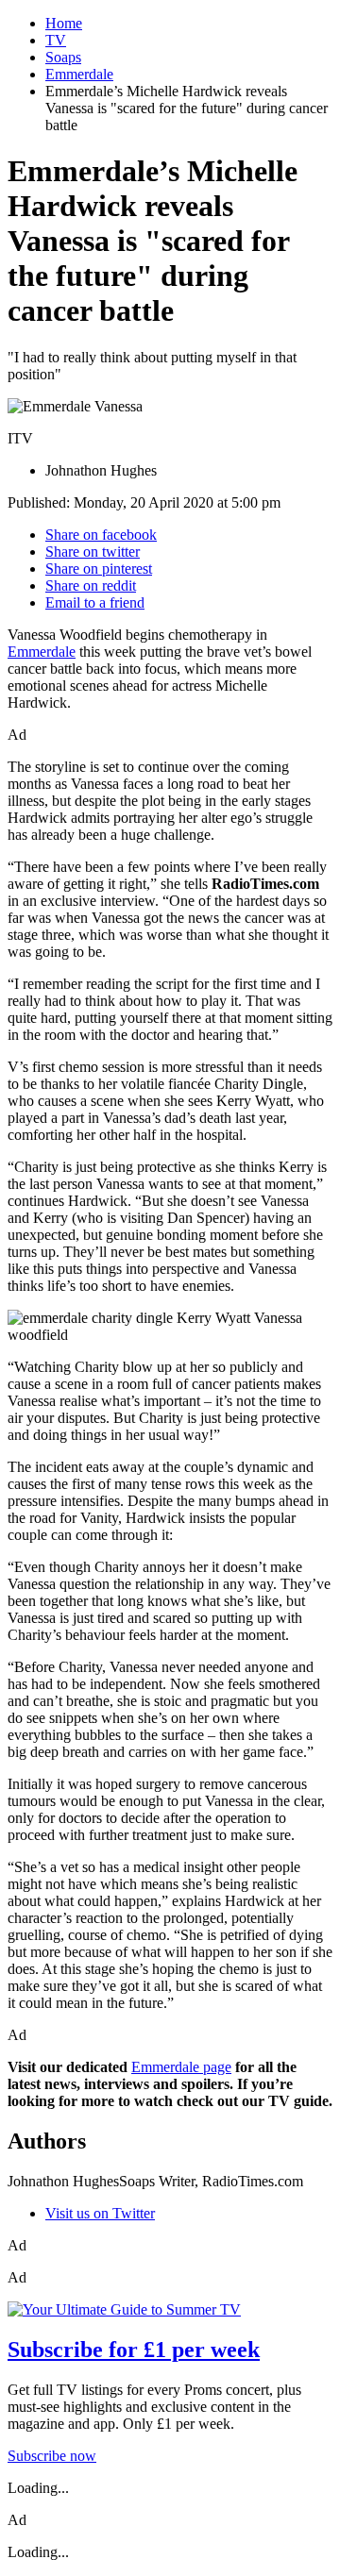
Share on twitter (93, 552)
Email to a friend (95, 602)
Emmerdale (79, 74)
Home (64, 23)
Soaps (63, 57)
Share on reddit (91, 585)
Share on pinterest (99, 569)
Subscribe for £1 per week (134, 2350)
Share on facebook (101, 535)
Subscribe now (52, 2456)
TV (56, 40)
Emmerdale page (181, 2067)
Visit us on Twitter (100, 2213)
